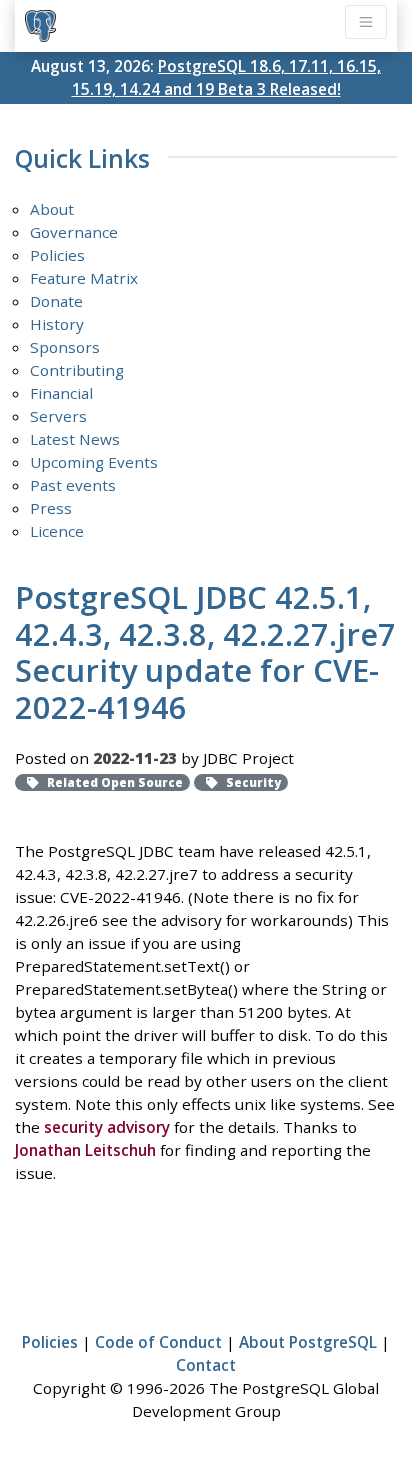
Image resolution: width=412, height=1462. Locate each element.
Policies (57, 255)
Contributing (77, 370)
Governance (74, 232)
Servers (58, 416)
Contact (206, 1365)
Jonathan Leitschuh (85, 1150)
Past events (73, 485)
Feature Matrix (84, 278)
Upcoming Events (94, 462)
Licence (57, 531)
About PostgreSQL (308, 1342)
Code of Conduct (158, 1342)
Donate (56, 301)
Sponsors (65, 347)
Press (51, 508)
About (52, 209)
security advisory (107, 1127)
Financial (61, 393)
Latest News (75, 439)
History (57, 324)
